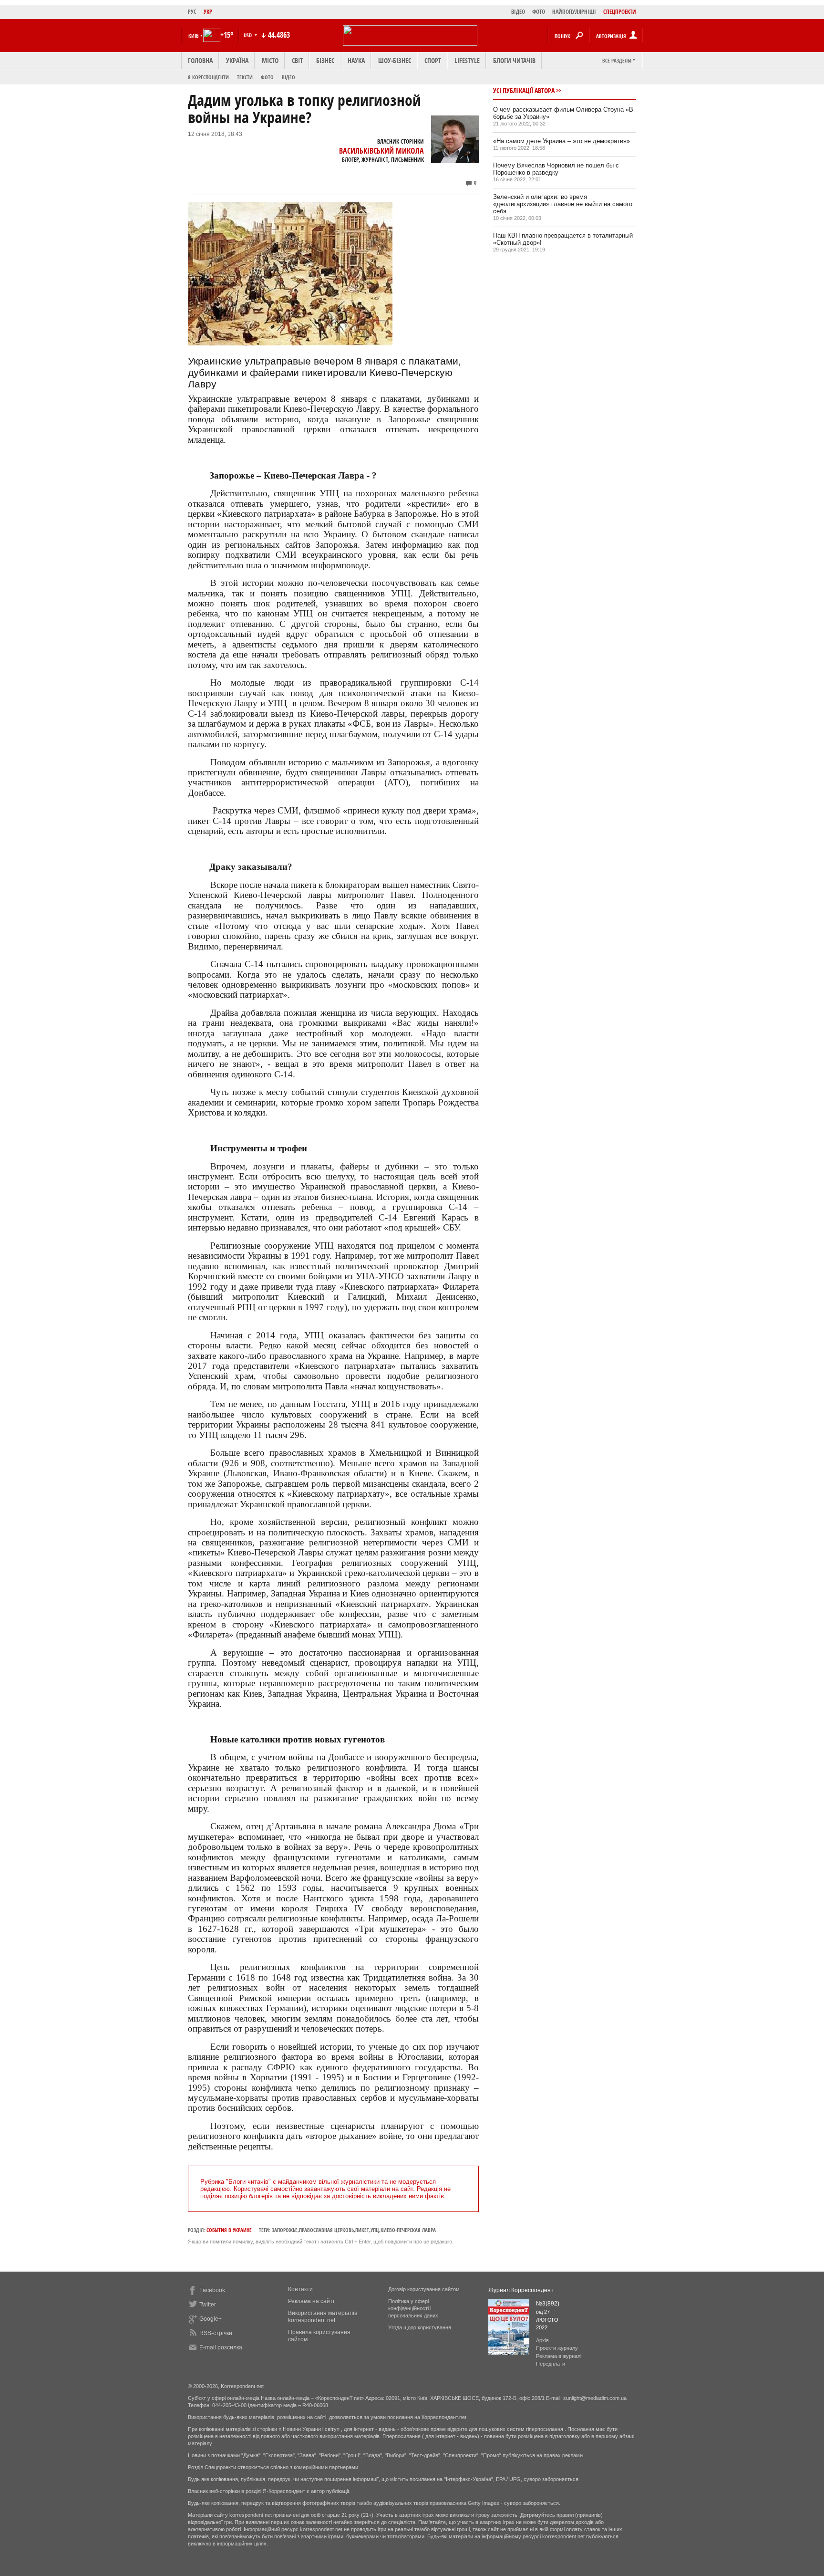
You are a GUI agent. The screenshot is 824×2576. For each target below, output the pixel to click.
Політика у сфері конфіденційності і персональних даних (413, 2308)
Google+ (211, 2319)
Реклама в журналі (559, 2356)
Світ (297, 60)
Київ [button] (194, 36)
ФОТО (539, 12)
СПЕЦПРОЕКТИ (620, 12)
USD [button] (248, 35)
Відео (288, 77)
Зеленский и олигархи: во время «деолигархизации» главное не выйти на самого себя (563, 204)
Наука (356, 60)
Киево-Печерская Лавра (408, 2230)
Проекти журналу (557, 2348)
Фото (267, 77)
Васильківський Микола (381, 151)
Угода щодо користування (420, 2327)
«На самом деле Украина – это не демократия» (561, 141)
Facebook (212, 2290)
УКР (208, 12)
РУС (192, 12)
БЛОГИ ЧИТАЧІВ (514, 60)
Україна (237, 60)
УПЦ (375, 2230)
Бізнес (325, 60)
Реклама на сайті (311, 2301)
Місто (270, 60)
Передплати (551, 2364)
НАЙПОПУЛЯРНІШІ (574, 12)
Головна (200, 60)
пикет (362, 2230)
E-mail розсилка (221, 2347)
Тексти (245, 77)
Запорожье (285, 2230)
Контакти (300, 2289)
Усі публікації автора (524, 90)
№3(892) (548, 2304)
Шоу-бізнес (395, 60)
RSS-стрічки (216, 2333)
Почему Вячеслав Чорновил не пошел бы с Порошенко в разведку (556, 169)
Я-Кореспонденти (208, 77)
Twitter (208, 2305)
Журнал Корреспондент (521, 2290)
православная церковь (326, 2230)
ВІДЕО (518, 12)
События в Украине (229, 2230)
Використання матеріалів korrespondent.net (323, 2317)
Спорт (433, 60)
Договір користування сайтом (424, 2289)
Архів (542, 2340)
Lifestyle (467, 60)
